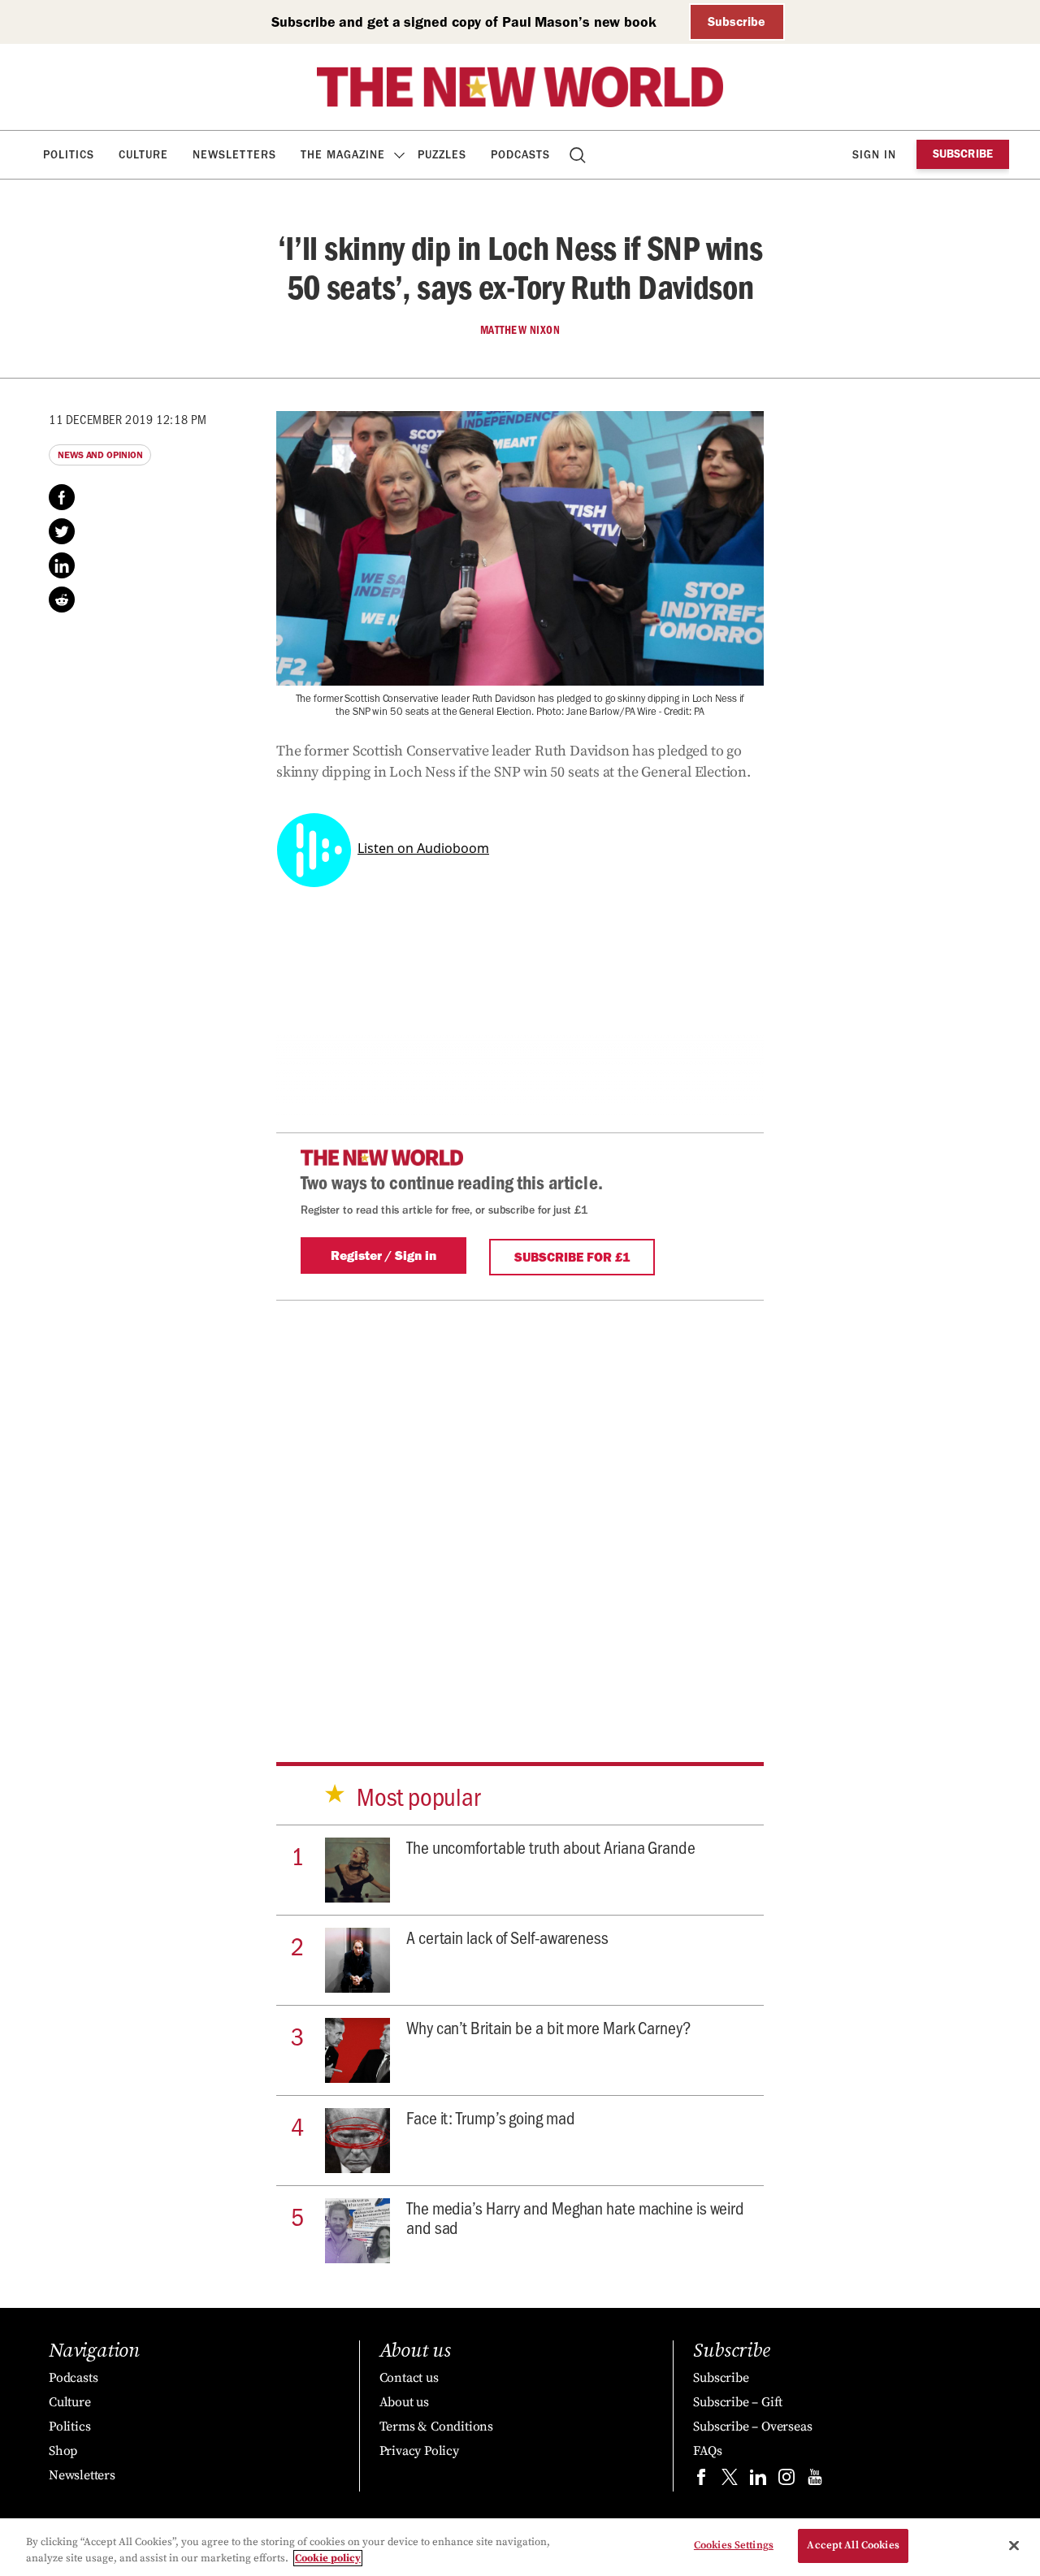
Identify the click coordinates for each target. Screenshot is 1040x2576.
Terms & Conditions (436, 2427)
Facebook (62, 497)
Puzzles (442, 155)
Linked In (62, 565)
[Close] (1014, 2545)
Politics (69, 155)
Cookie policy (328, 2558)
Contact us (409, 2378)
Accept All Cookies (853, 2545)
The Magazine (343, 155)
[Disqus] (520, 1504)
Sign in (874, 155)
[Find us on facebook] (701, 2481)
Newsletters (234, 155)
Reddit (62, 600)
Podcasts (520, 155)
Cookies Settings (734, 2545)
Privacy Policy (419, 2451)
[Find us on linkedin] (758, 2481)
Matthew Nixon (520, 330)
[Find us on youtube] (815, 2481)
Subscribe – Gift (738, 2402)
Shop (63, 2451)
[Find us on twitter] (730, 2481)
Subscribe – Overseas (752, 2427)
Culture (143, 155)
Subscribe (737, 22)
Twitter (62, 531)
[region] (520, 2547)
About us (404, 2402)
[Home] (520, 87)
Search (579, 155)
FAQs (707, 2451)
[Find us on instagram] (786, 2481)
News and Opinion (100, 455)
